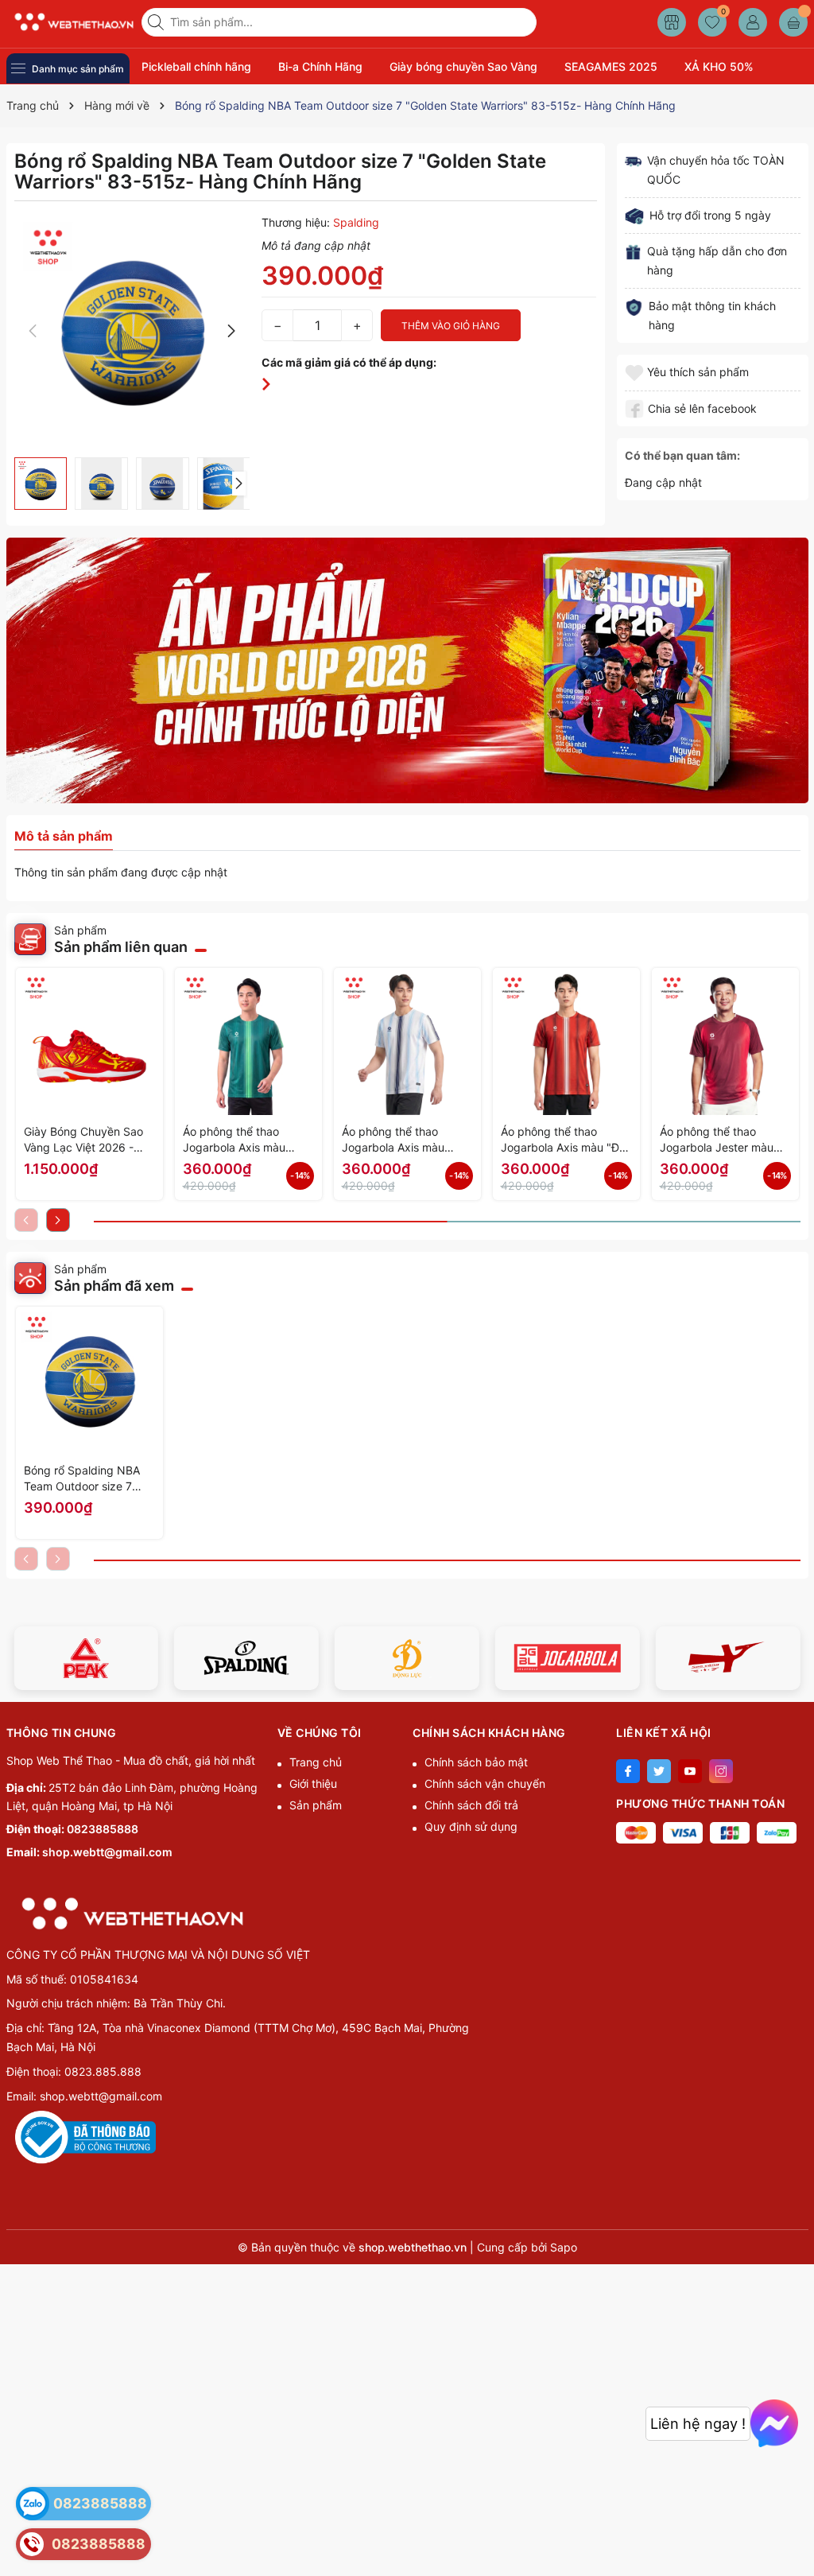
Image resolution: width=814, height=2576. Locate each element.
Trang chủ (316, 1762)
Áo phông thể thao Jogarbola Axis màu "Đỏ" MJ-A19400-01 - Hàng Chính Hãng (566, 1140)
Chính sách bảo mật (476, 1762)
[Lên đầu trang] (796, 2538)
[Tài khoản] (753, 22)
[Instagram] (721, 1771)
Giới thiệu (313, 1783)
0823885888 (103, 1829)
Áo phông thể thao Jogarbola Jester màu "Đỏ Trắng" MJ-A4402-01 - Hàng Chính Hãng (720, 1140)
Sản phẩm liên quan (121, 947)
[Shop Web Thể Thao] (68, 22)
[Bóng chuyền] (407, 670)
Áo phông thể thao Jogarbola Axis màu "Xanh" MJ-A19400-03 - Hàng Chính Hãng (247, 1140)
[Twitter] (659, 1771)
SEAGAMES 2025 (611, 66)
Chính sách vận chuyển (485, 1783)
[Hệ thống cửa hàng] (672, 22)
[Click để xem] (132, 331)
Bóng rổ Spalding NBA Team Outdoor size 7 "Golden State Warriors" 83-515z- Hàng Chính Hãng (85, 1479)
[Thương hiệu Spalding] (246, 1658)
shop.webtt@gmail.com (107, 1852)
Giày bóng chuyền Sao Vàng (463, 66)
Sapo (564, 2247)
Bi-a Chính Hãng (320, 66)
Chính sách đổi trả (471, 1805)
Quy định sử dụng (471, 1826)
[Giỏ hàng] (793, 22)
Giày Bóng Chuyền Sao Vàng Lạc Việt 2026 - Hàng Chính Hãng (83, 1140)
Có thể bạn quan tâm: (682, 455)
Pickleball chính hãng (196, 66)
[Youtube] (690, 1771)
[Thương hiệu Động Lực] (407, 1658)
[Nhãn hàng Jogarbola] (568, 1658)
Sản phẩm (316, 1805)
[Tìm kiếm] (157, 22)
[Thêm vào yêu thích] (636, 372)
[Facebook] (628, 1771)
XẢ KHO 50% (719, 66)
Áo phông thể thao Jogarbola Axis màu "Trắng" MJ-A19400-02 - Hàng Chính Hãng (407, 1140)
